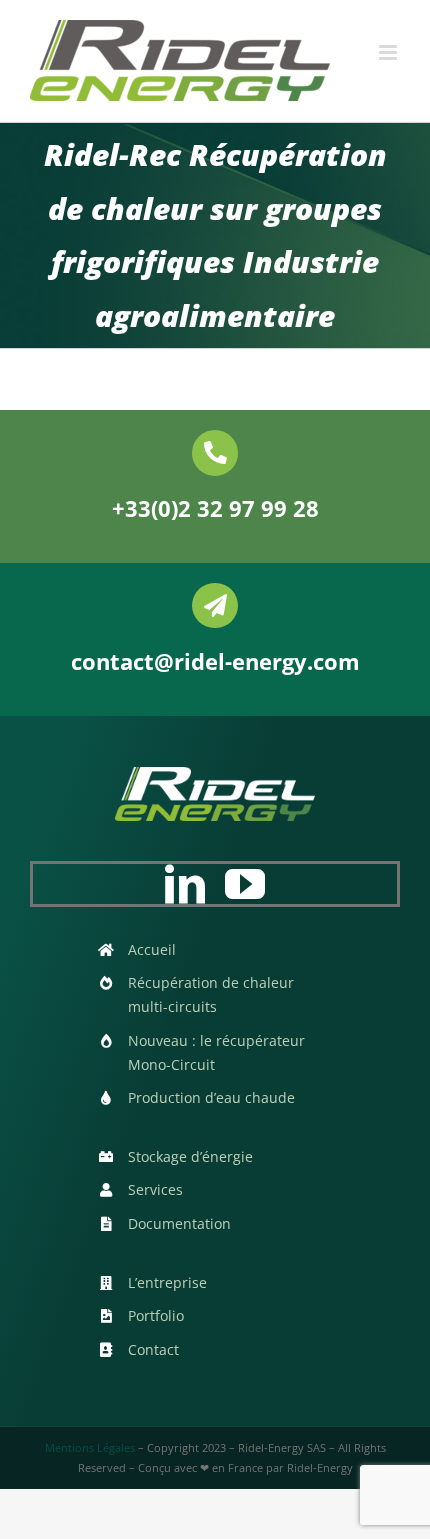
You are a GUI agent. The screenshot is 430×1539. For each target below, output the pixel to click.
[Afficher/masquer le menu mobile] (389, 52)
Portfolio (156, 1315)
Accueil (152, 949)
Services (155, 1189)
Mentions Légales (90, 1447)
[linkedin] (185, 884)
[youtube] (245, 884)
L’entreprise (167, 1282)
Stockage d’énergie (190, 1156)
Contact (153, 1349)
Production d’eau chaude (211, 1097)
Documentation (179, 1223)
